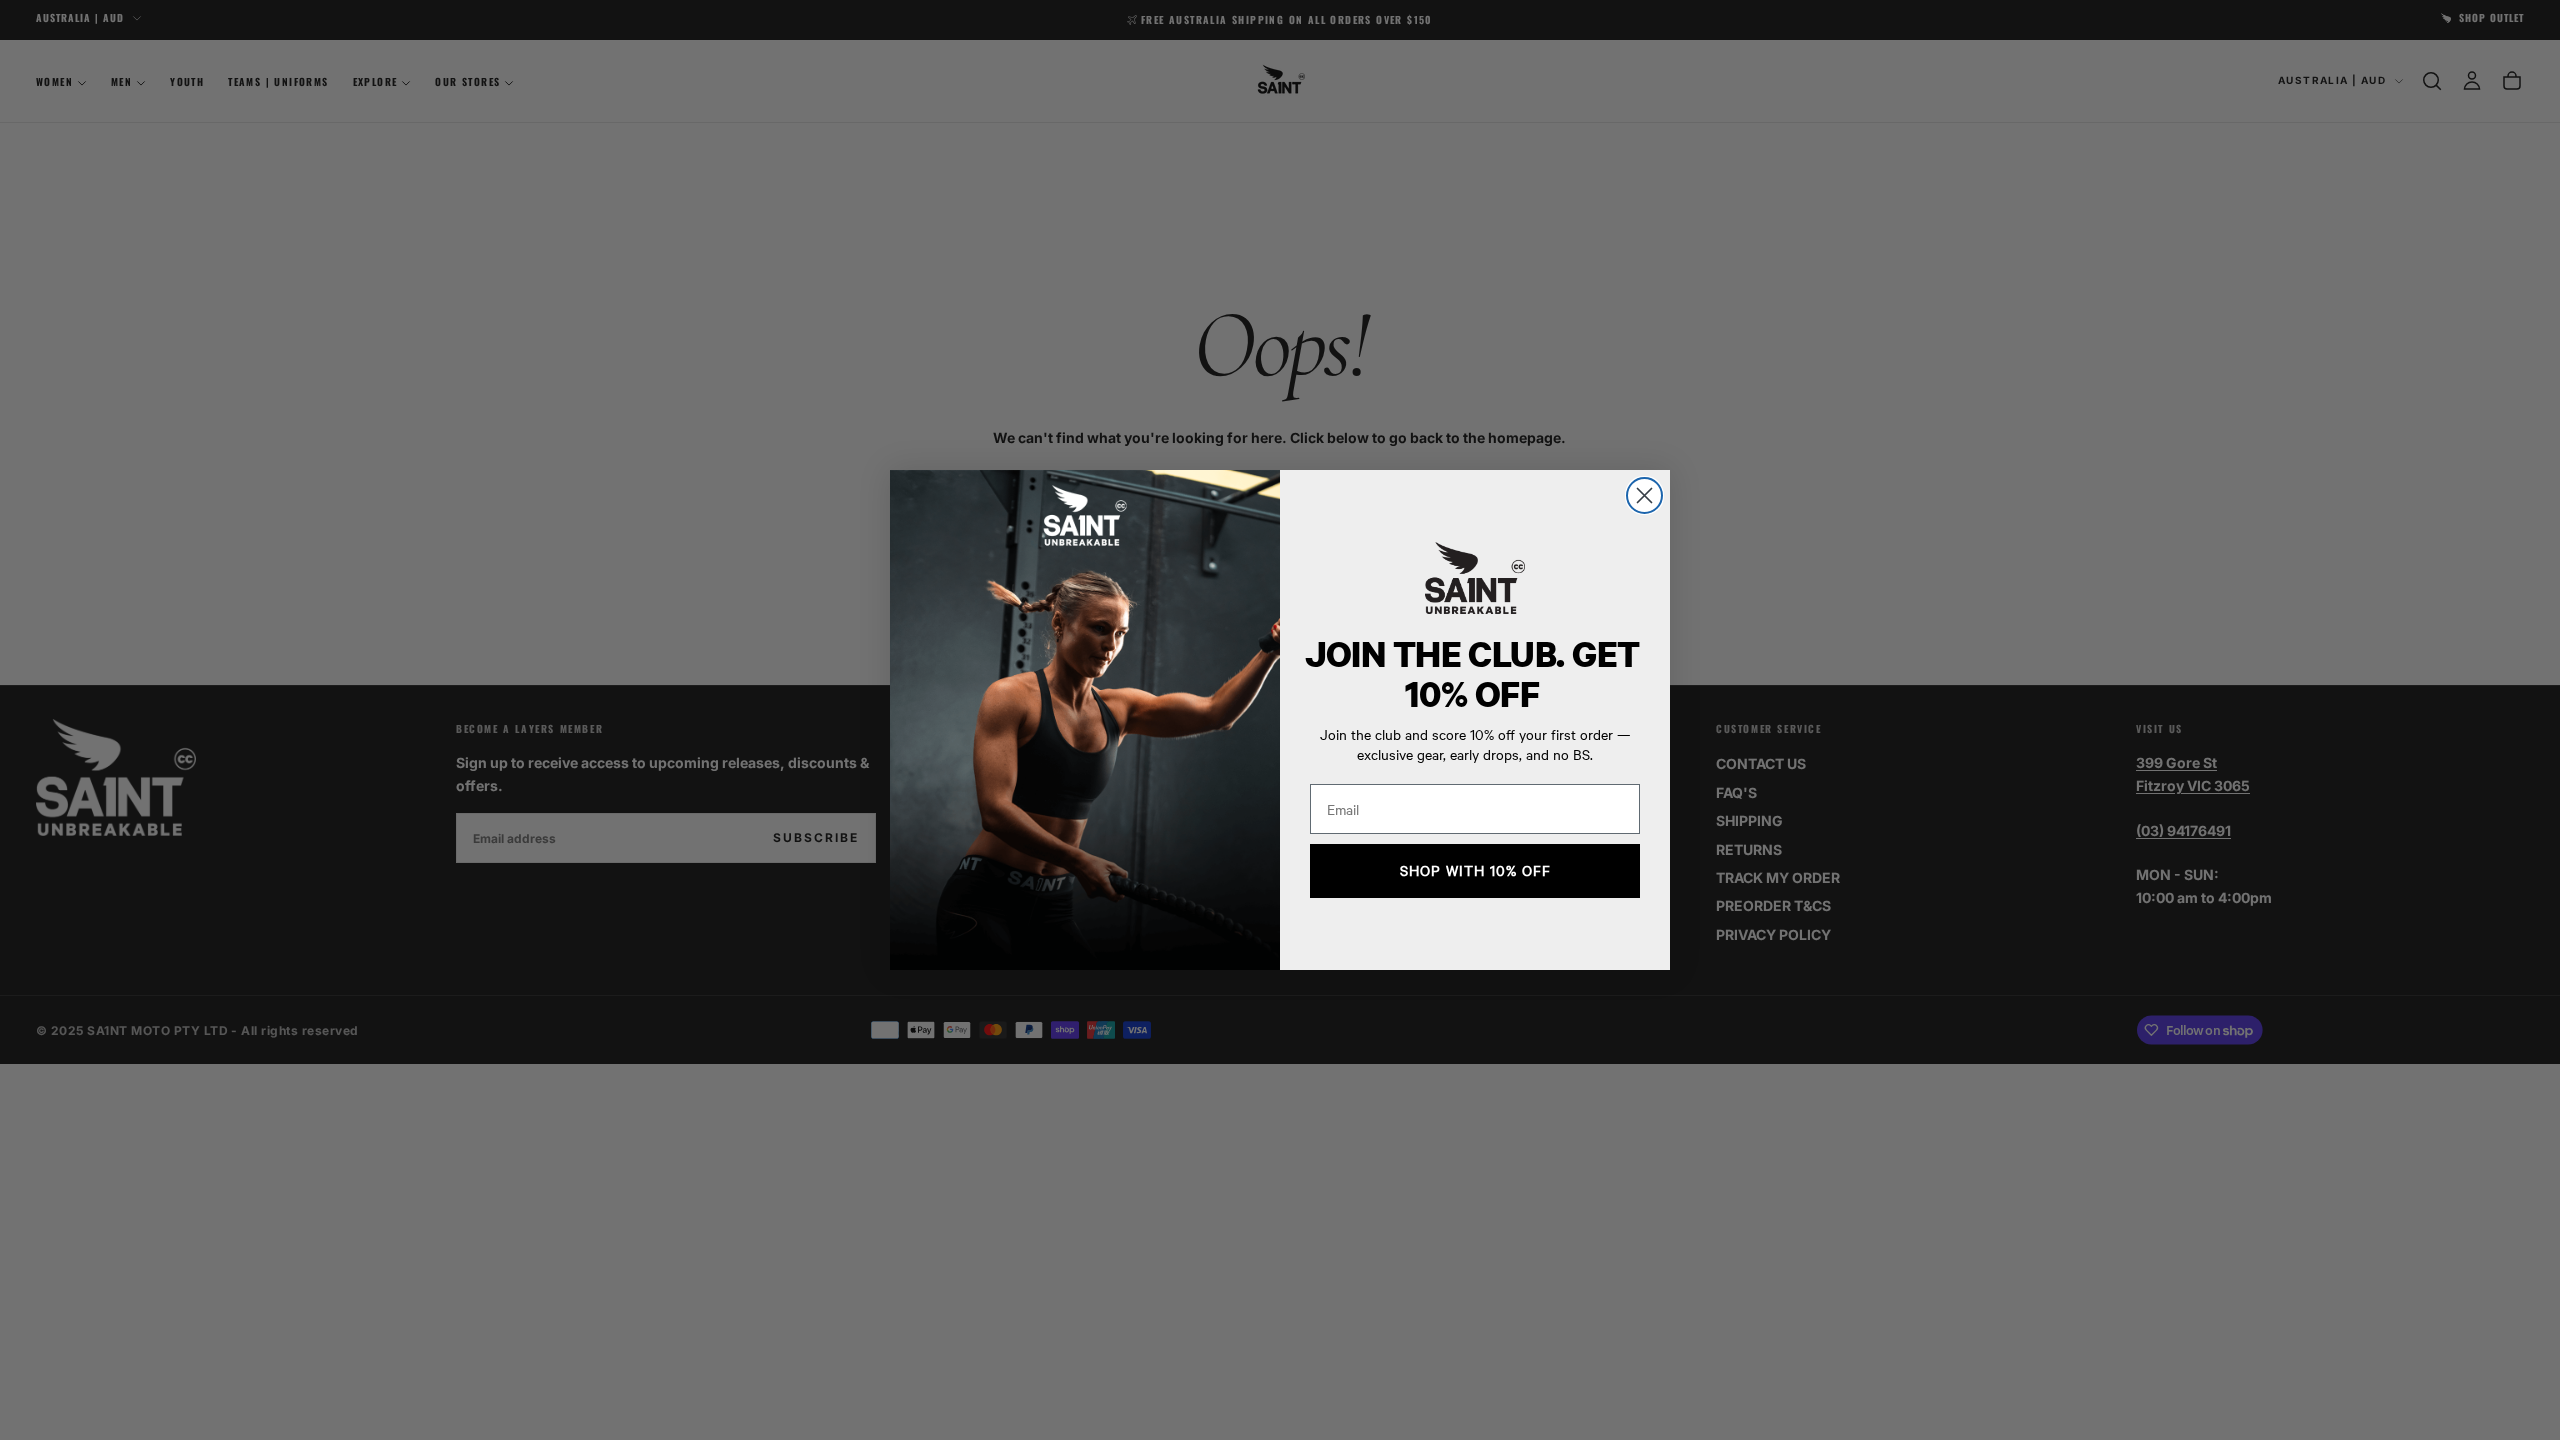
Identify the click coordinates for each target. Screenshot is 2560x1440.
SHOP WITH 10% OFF (1475, 870)
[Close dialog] (1644, 495)
